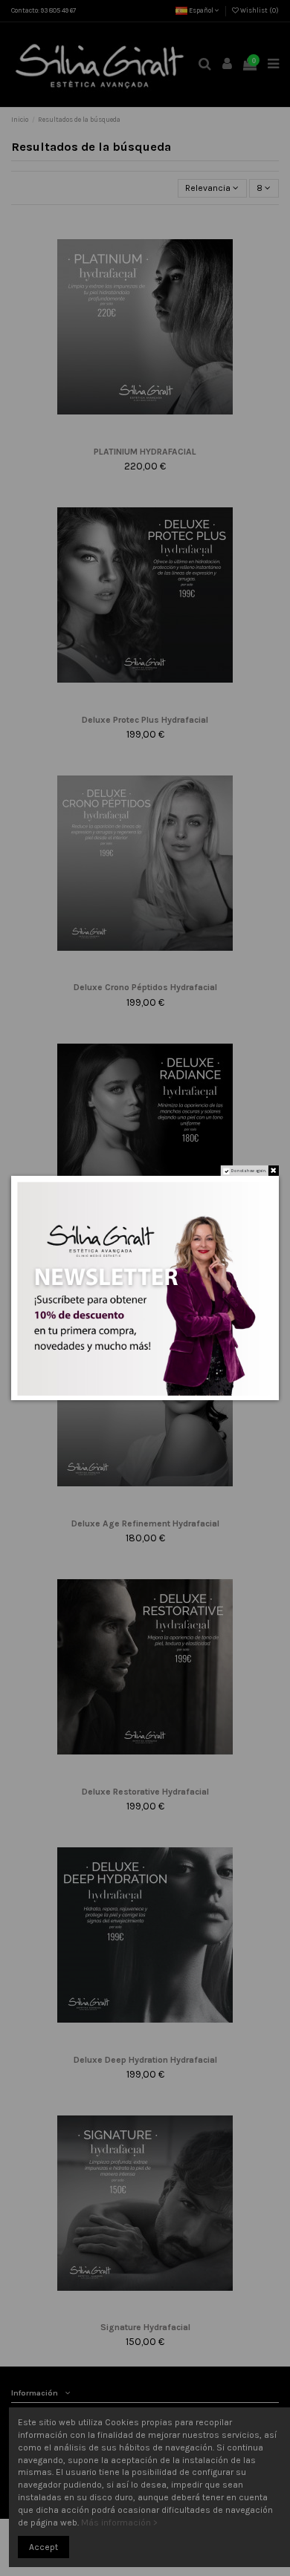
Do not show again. (249, 1171)
